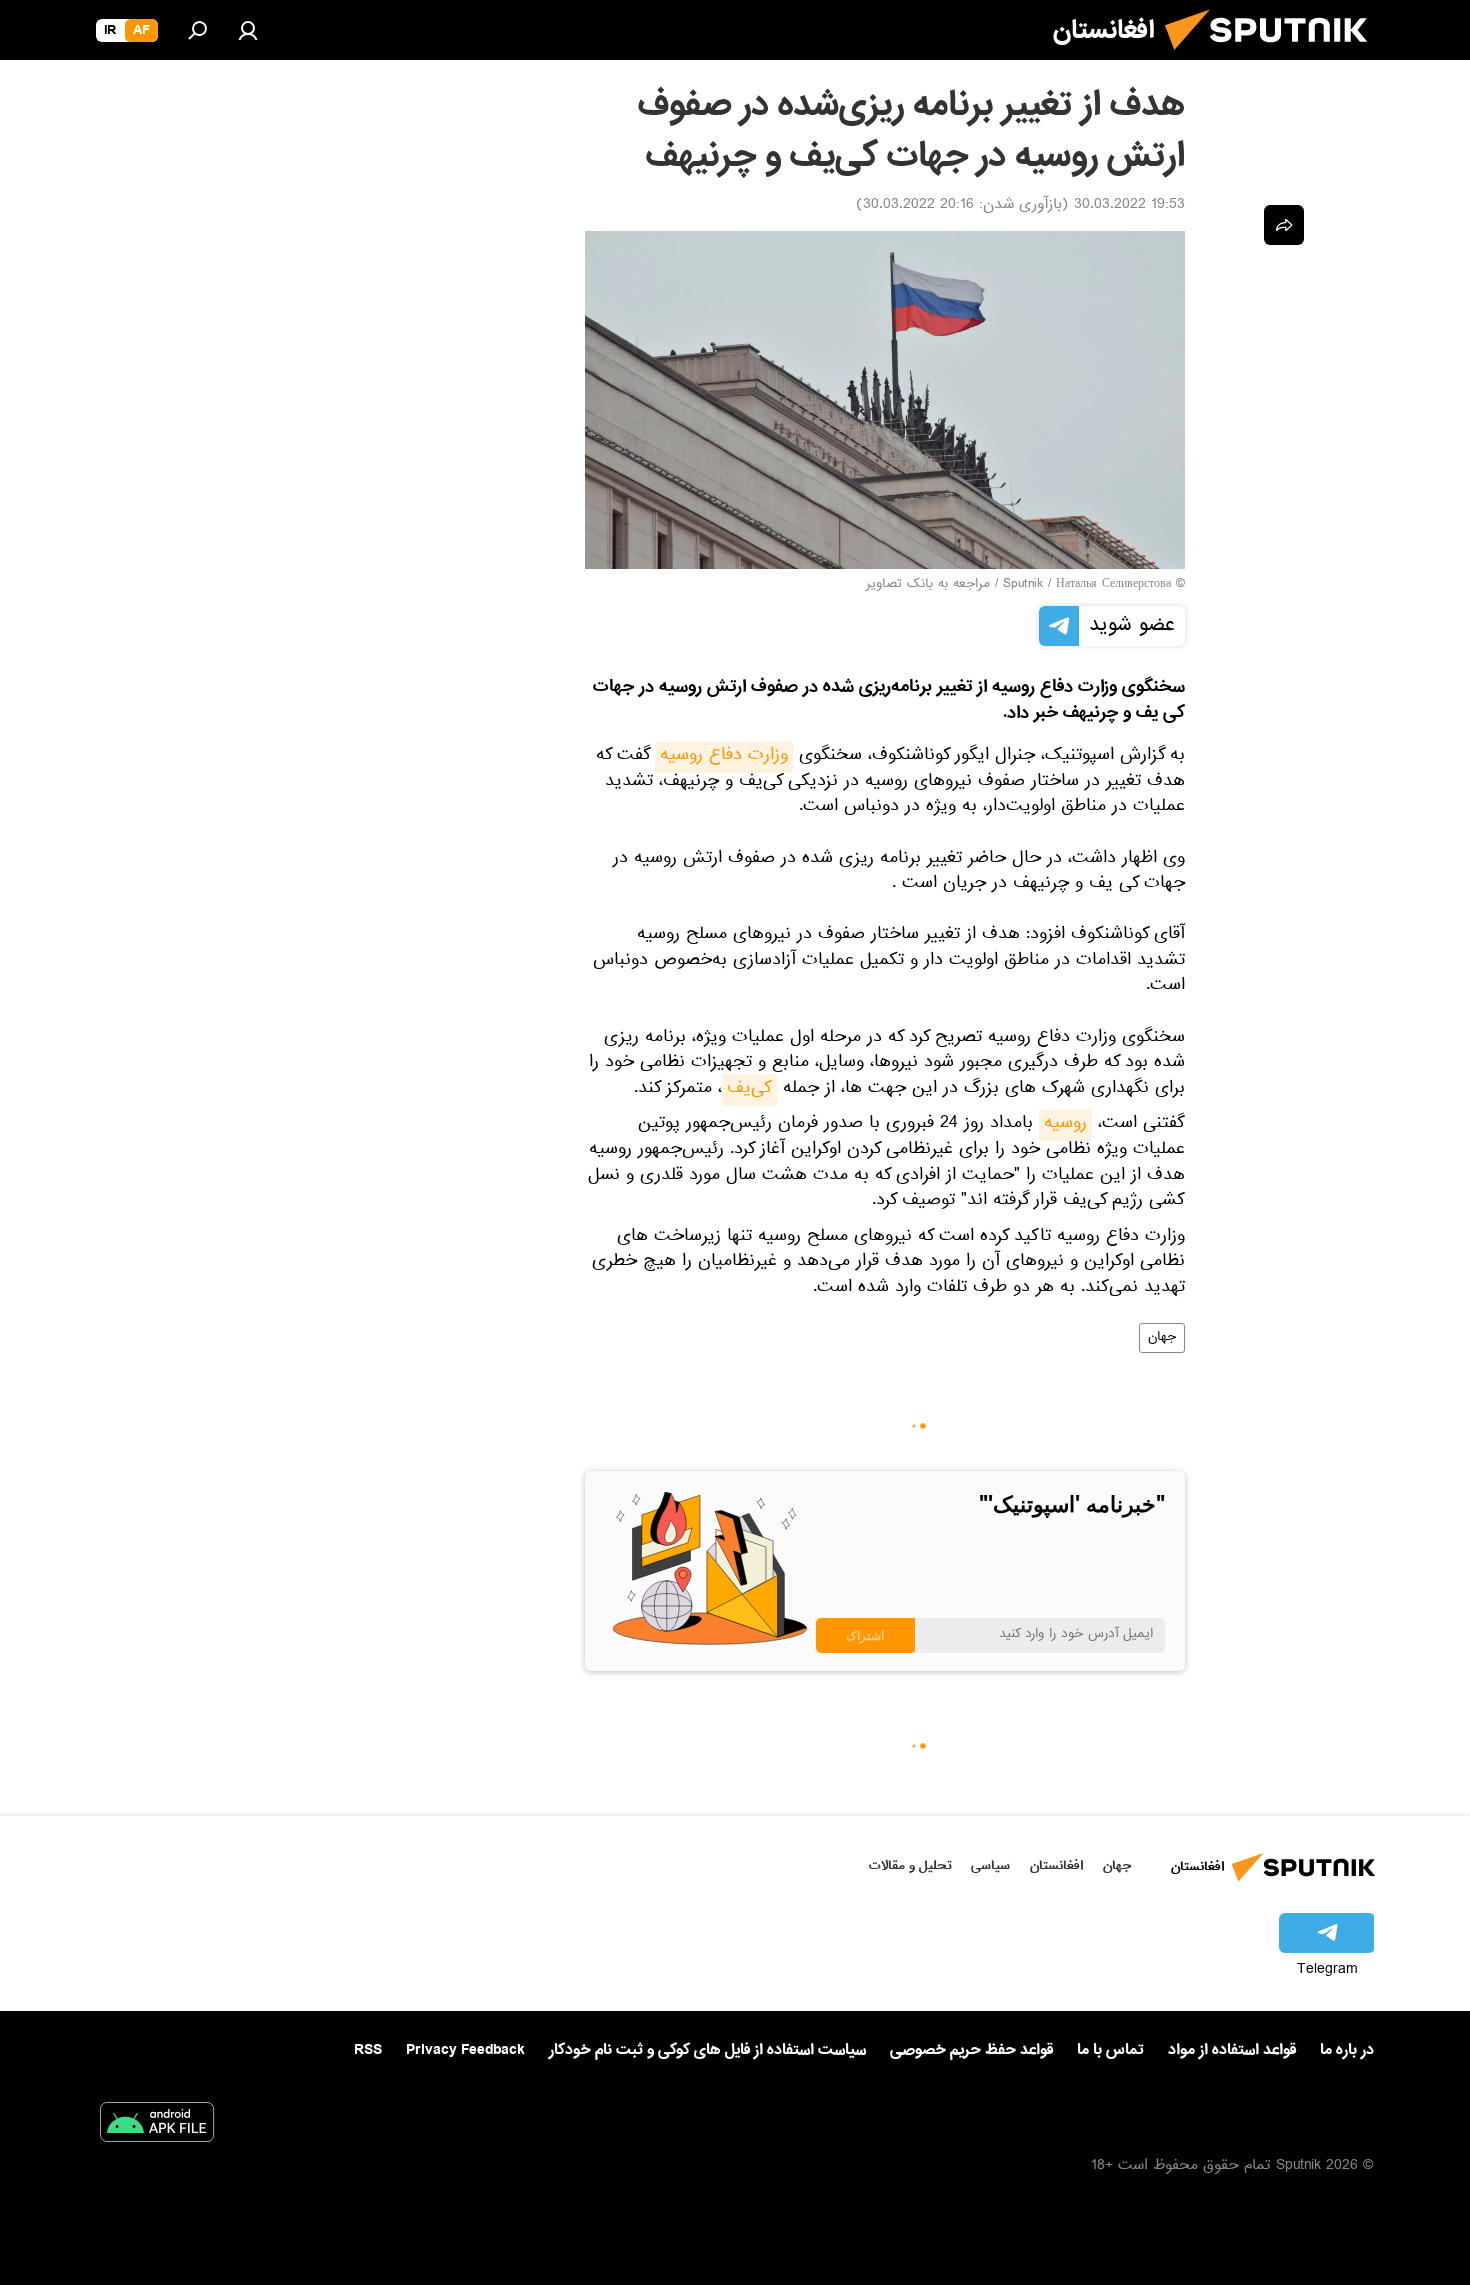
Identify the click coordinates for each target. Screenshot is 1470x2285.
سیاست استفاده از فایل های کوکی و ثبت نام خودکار (707, 2050)
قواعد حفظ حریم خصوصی (971, 2050)
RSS (368, 2050)
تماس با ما (1110, 2050)
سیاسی (990, 1865)
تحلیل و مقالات (910, 1865)
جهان (1162, 1338)
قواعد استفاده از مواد (1232, 2050)
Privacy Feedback (465, 2050)
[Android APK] (157, 2126)
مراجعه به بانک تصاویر (928, 585)
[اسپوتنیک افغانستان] (1274, 58)
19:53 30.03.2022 (1129, 206)
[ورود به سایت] (248, 30)
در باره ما (1347, 2050)
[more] (1284, 225)
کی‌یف (749, 1090)
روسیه (1065, 1125)
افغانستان (1056, 1865)
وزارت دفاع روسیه (724, 757)
